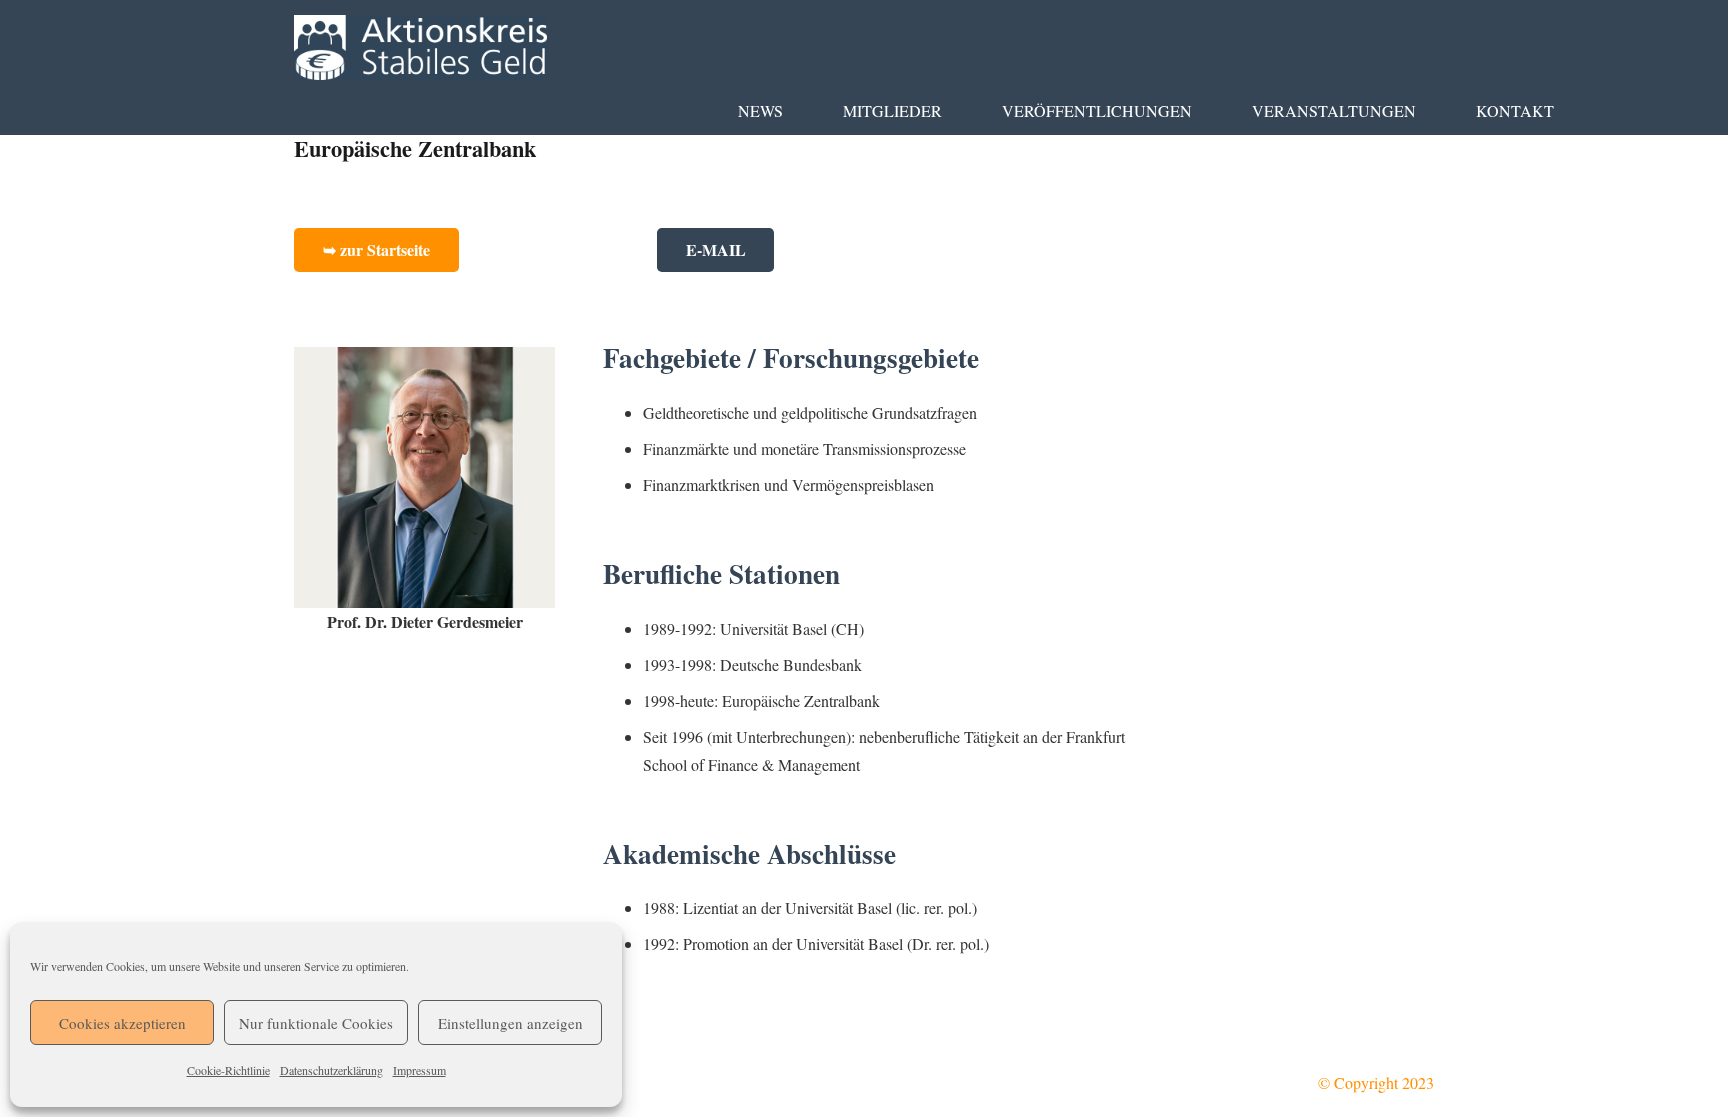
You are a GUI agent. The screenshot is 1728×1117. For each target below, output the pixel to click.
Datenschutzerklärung (331, 1070)
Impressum (419, 1070)
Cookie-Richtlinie (228, 1070)
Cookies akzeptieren (122, 1023)
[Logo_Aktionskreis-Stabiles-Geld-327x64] (420, 47)
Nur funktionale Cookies (316, 1023)
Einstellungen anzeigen (510, 1023)
